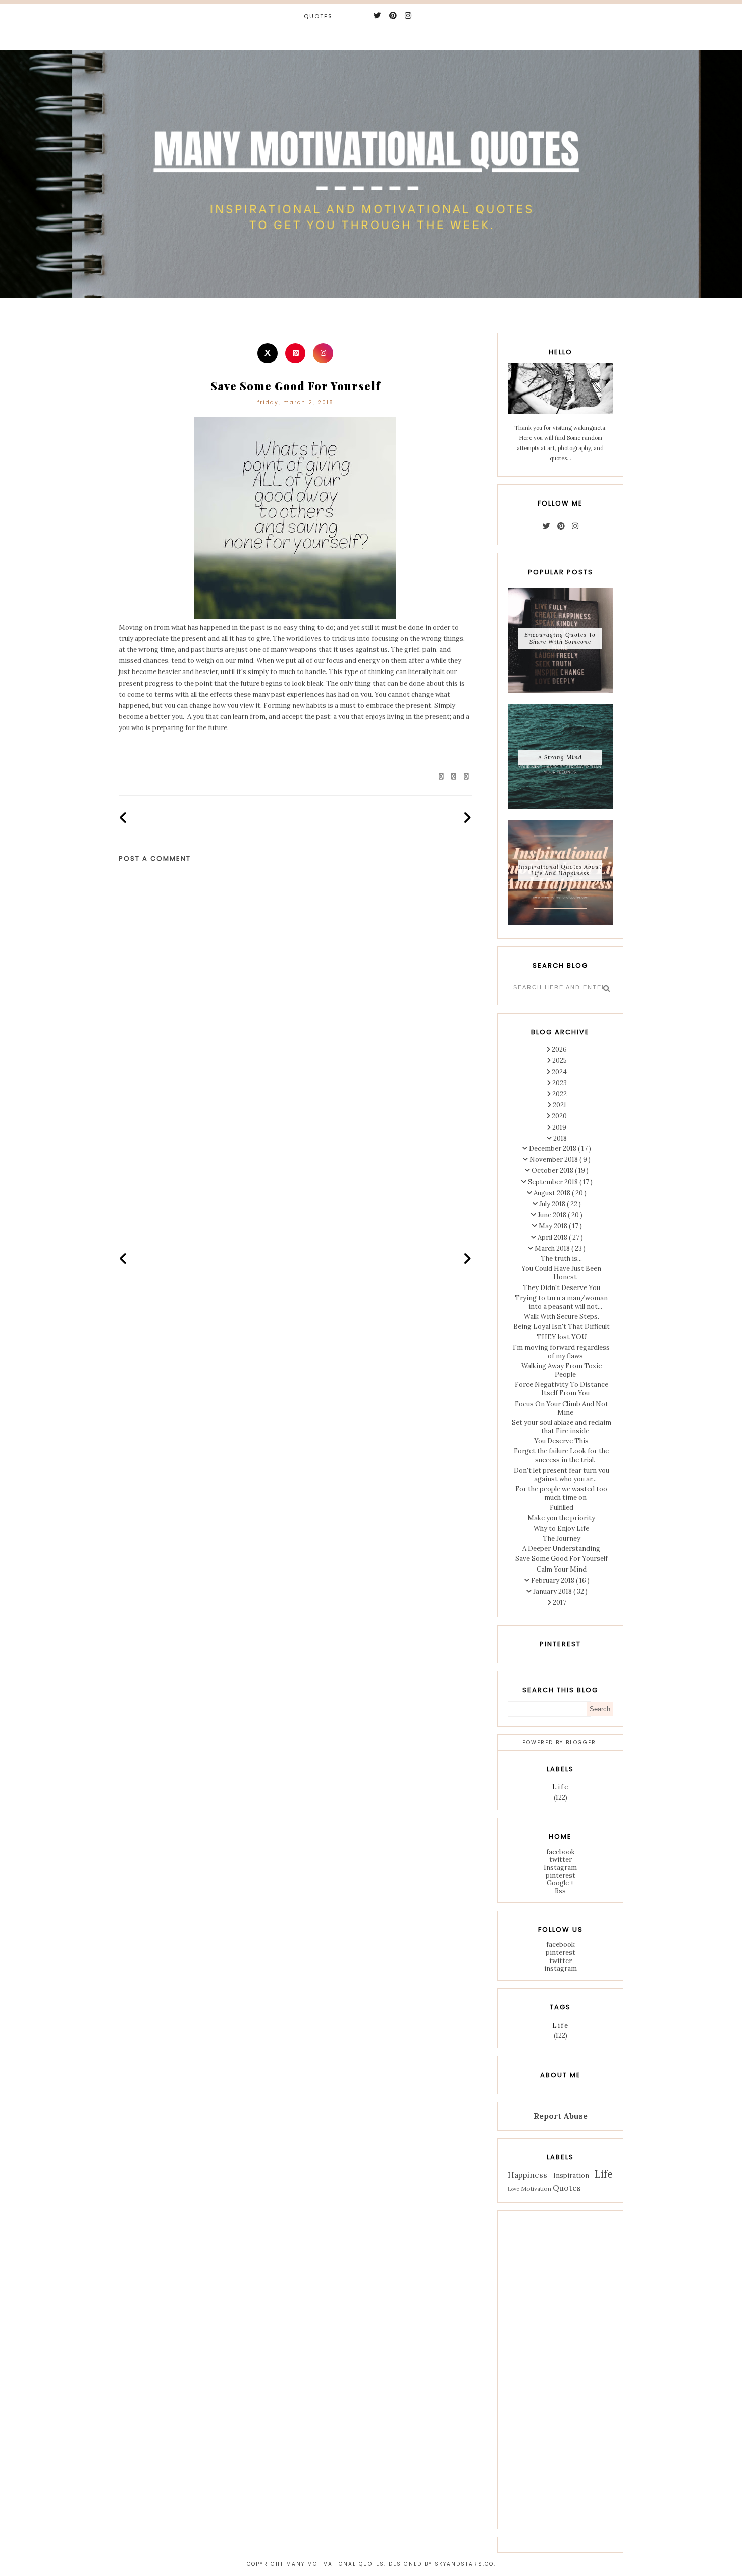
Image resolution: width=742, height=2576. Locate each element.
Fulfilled (562, 1508)
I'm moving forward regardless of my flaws (561, 1352)
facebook (561, 1852)
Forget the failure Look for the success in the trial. (561, 1455)
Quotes (318, 16)
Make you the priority (561, 1518)
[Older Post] (467, 818)
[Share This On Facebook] (442, 777)
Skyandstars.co (464, 2564)
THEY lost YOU (562, 1337)
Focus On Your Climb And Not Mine (562, 1408)
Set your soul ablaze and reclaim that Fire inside (562, 1427)
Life (561, 1787)
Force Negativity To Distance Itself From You (562, 1389)
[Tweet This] (454, 777)
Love (514, 2189)
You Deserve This (561, 1441)
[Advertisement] (295, 1163)
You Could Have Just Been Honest (561, 1273)
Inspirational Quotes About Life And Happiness (560, 870)
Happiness (527, 2175)
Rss (560, 1891)
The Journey (562, 1538)
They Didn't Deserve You (562, 1288)
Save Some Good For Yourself (562, 1559)
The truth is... (561, 1258)
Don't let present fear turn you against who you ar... (562, 1475)
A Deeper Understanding (561, 1549)
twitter (561, 1859)
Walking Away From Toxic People (562, 1370)
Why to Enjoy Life (561, 1528)
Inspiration (571, 2176)
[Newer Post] (123, 818)
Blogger (581, 1742)
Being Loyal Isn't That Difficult (562, 1327)
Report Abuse (561, 2116)
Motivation (536, 2188)
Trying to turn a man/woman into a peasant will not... (561, 1302)
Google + (560, 1883)
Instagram (560, 1867)
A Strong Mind (560, 757)
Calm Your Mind (562, 1569)
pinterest (561, 1875)
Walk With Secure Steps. (562, 1317)
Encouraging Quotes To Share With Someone (560, 638)
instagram (561, 1968)
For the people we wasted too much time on (561, 1493)
